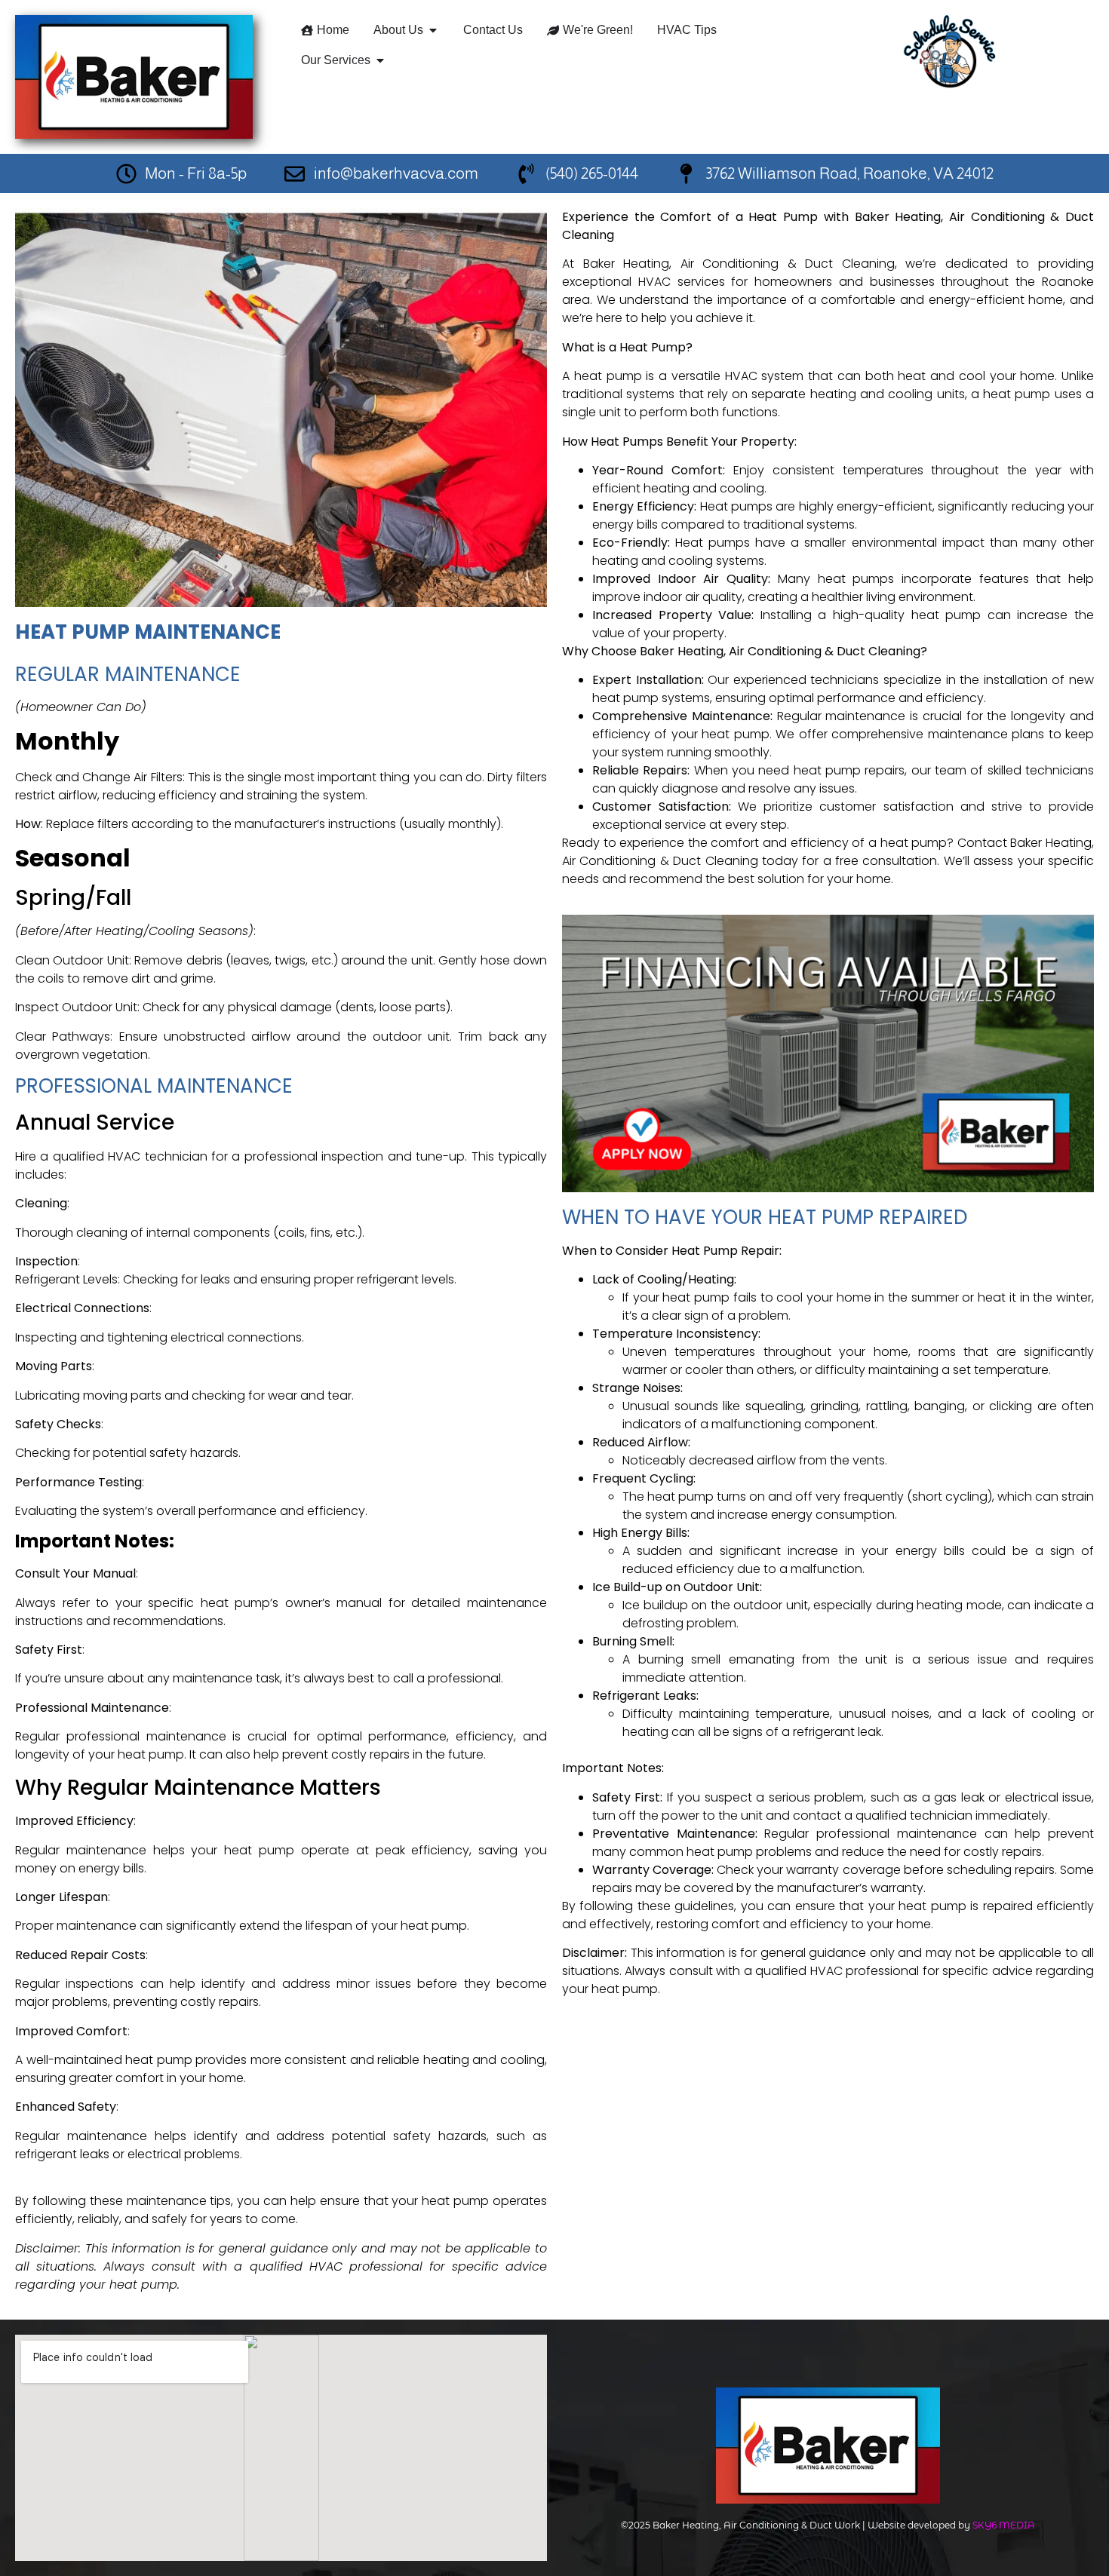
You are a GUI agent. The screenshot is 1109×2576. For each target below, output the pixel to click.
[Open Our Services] (380, 60)
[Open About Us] (433, 30)
